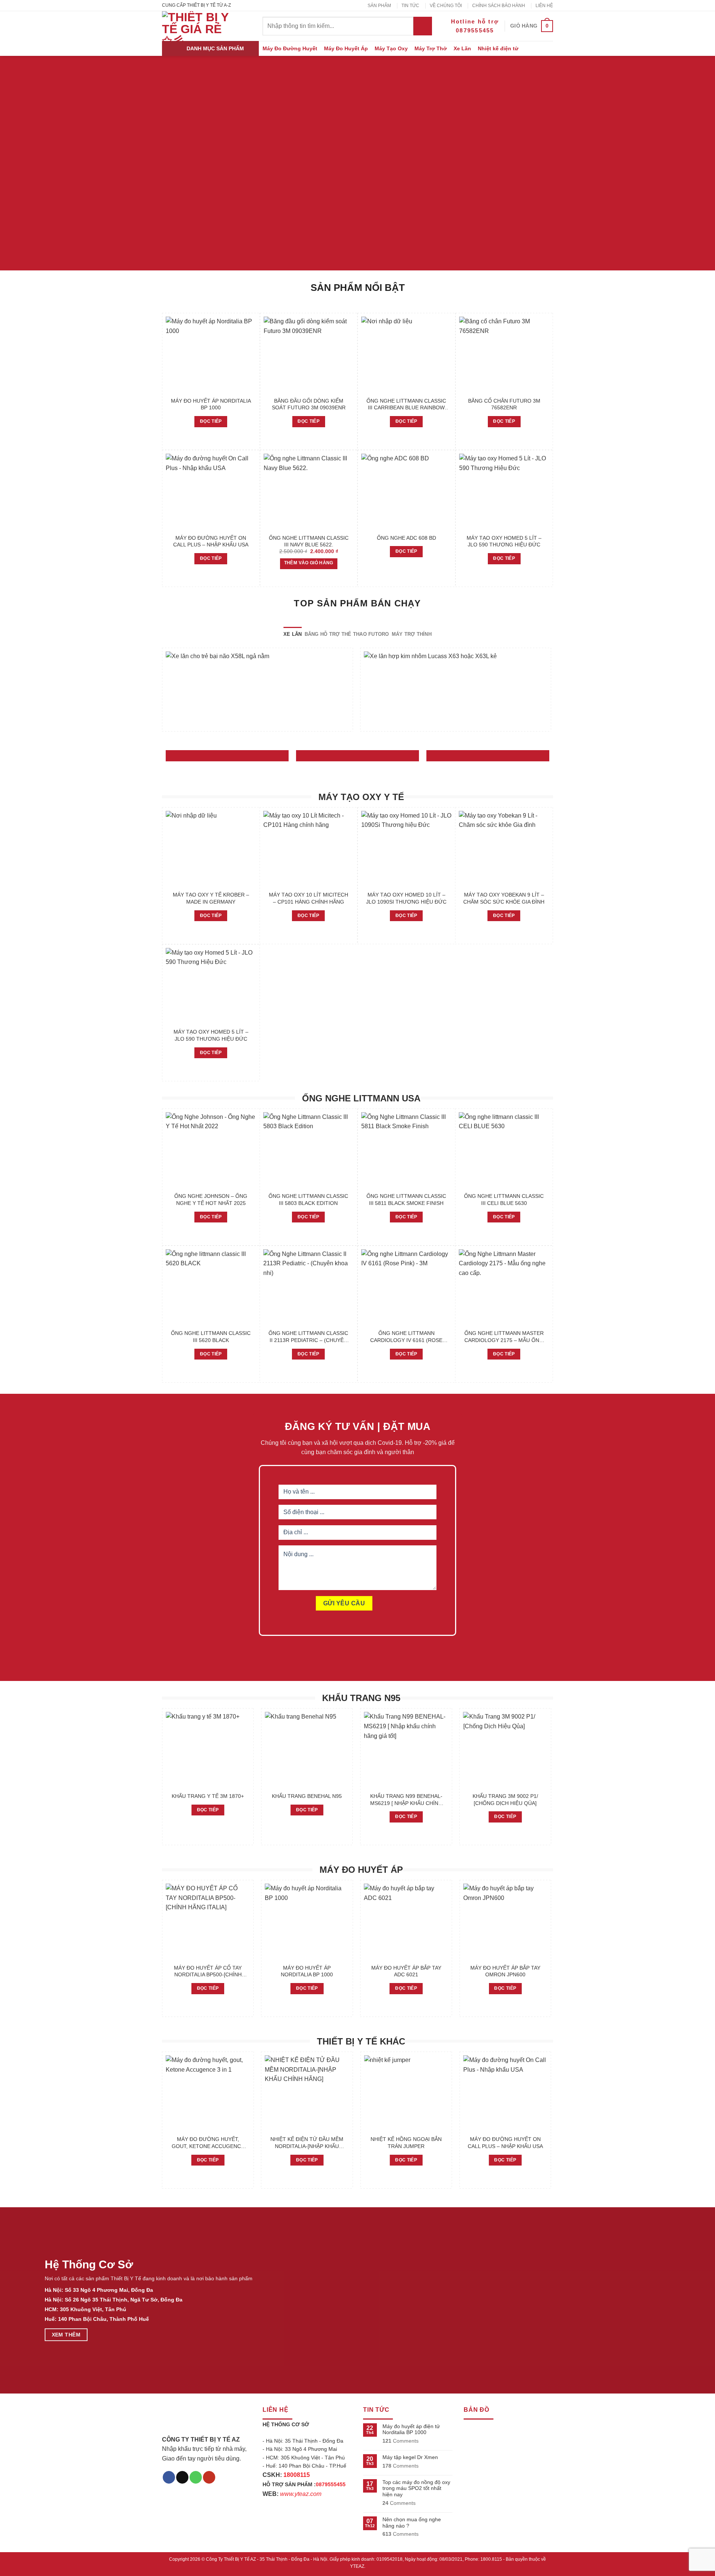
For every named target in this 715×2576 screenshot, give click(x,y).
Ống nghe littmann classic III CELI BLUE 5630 (504, 1200)
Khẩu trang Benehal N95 (307, 1796)
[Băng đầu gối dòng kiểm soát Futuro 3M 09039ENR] (309, 355)
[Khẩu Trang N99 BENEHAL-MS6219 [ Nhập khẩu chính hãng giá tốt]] (406, 1750)
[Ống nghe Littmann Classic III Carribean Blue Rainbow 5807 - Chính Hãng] (406, 355)
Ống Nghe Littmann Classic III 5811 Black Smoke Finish (406, 1200)
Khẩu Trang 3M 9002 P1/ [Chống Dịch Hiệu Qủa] (505, 1800)
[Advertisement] (357, 2524)
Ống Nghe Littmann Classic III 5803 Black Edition (308, 1200)
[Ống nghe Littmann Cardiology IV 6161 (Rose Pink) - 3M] (406, 1287)
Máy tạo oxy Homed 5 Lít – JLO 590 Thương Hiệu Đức (504, 541)
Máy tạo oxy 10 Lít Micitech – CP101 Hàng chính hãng (309, 898)
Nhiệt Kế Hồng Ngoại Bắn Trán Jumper (406, 2143)
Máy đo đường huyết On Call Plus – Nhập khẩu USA (211, 541)
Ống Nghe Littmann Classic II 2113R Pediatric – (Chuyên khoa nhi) (308, 1337)
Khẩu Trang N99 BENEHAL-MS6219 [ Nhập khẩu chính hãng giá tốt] (406, 1800)
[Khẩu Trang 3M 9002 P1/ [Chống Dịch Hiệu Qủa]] (506, 1750)
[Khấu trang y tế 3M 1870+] (208, 1750)
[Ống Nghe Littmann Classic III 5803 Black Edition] (309, 1150)
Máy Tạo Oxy (391, 48)
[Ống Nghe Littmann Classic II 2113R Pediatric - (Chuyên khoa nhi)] (309, 1287)
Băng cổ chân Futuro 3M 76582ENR (504, 404)
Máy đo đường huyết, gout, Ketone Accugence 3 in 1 (208, 2143)
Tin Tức (410, 6)
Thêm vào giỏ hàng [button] (309, 563)
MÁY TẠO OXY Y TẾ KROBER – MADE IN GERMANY (211, 898)
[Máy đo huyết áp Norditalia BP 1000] (211, 355)
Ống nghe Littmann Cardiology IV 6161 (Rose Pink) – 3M (406, 1337)
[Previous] (162, 693)
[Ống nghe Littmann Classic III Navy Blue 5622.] (309, 492)
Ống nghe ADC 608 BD (406, 538)
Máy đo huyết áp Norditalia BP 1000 (211, 404)
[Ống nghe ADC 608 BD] (406, 492)
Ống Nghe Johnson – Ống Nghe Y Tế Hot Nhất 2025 (211, 1200)
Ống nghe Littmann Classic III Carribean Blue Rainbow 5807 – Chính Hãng (406, 405)
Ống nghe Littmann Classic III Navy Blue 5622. (309, 541)
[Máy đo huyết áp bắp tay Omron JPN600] (506, 1922)
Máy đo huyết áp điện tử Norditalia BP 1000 (411, 2429)
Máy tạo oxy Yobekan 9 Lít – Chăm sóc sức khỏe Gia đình (504, 898)
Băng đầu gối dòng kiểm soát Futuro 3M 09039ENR (309, 404)
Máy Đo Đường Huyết (290, 48)
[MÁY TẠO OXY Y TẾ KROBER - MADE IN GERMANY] (211, 849)
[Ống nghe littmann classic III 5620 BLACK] (211, 1287)
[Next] (551, 693)
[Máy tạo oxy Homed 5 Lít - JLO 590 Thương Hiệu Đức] (504, 492)
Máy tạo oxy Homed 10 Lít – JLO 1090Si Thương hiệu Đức (406, 898)
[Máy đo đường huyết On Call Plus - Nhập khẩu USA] (211, 492)
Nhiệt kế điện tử (498, 48)
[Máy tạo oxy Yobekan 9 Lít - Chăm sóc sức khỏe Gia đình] (504, 849)
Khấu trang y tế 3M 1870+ (208, 1796)
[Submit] (423, 26)
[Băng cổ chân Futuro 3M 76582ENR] (504, 355)
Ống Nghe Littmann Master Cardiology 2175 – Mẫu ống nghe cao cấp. (504, 1337)
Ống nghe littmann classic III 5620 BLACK (211, 1337)
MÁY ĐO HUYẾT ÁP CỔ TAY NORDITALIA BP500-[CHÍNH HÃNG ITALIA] (208, 1971)
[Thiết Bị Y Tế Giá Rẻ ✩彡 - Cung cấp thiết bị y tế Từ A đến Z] (197, 26)
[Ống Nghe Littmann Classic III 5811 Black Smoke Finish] (406, 1150)
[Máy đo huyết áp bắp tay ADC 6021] (406, 1922)
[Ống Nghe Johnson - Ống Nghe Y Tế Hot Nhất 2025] (211, 1150)
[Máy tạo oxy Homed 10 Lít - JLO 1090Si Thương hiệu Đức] (406, 849)
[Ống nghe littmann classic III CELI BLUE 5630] (504, 1150)
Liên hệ (544, 6)
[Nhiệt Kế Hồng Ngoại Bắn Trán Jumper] (406, 2093)
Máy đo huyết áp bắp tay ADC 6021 (406, 1971)
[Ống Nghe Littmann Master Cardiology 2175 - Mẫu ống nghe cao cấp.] (504, 1287)
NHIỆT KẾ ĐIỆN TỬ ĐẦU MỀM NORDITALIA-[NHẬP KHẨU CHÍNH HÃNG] (307, 2143)
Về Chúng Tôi (446, 6)
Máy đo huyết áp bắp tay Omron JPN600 (505, 1971)
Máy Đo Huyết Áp (346, 48)
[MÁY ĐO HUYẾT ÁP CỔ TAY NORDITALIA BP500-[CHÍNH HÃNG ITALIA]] (208, 1922)
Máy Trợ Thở (431, 48)
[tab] (293, 634)
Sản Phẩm (379, 6)
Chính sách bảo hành (499, 6)
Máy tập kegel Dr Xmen (410, 2457)
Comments (401, 2441)
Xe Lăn (462, 48)
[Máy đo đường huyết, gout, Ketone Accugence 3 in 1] (208, 2093)
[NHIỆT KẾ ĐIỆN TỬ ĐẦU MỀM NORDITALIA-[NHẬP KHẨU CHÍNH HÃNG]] (307, 2093)
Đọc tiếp (211, 421)
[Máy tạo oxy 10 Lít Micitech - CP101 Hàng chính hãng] (309, 849)
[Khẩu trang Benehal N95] (307, 1750)
